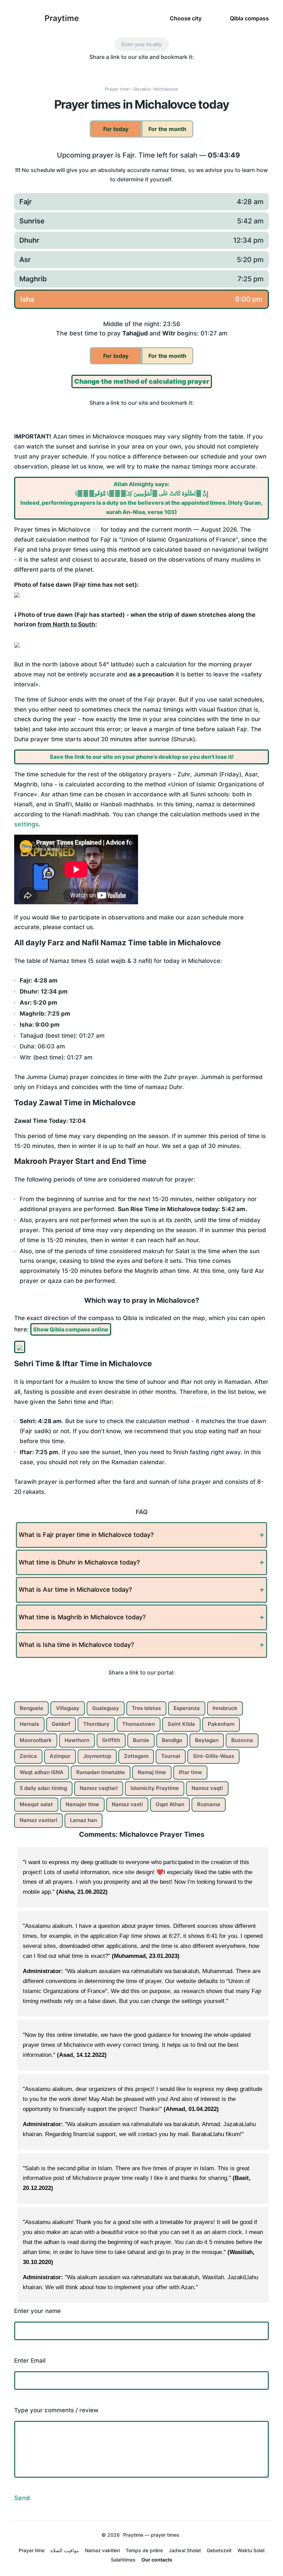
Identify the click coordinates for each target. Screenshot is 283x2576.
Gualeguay (106, 1708)
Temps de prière (144, 2550)
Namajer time (82, 1804)
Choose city (186, 18)
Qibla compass (249, 18)
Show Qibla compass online (71, 1329)
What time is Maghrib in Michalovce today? (82, 1617)
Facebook (91, 69)
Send (22, 2498)
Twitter (105, 69)
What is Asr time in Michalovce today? (75, 1589)
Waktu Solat (251, 2550)
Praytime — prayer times (151, 2535)
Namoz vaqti (207, 1788)
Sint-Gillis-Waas (213, 1756)
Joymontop (97, 1756)
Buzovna (242, 1740)
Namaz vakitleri (102, 2550)
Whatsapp (163, 69)
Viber (134, 69)
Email (192, 69)
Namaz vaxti (127, 1804)
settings (26, 824)
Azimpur (60, 1756)
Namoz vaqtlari (99, 1788)
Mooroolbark (36, 1740)
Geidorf (61, 1724)
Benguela (31, 1708)
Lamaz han (84, 1820)
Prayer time (32, 2550)
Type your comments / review (56, 2410)
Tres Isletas (146, 1708)
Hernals (29, 1724)
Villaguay (68, 1708)
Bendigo (172, 1740)
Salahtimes (123, 2560)
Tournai (171, 1756)
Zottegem (136, 1756)
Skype (120, 69)
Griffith (111, 1740)
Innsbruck (225, 1708)
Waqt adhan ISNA (42, 1772)
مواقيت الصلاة (65, 2550)
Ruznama (209, 1804)
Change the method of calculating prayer (142, 381)
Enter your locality (142, 44)
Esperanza (187, 1708)
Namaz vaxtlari (38, 1820)
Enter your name (37, 2311)
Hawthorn (77, 1740)
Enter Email (30, 2361)
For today (116, 129)
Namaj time (152, 1772)
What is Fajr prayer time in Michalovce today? (86, 1535)
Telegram (149, 69)
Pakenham (221, 1724)
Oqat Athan (170, 1804)
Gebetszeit (219, 2550)
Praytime (62, 18)
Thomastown (139, 1724)
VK (178, 69)
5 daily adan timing (43, 1788)
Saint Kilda (181, 1724)
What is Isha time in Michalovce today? (76, 1645)
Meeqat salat (36, 1804)
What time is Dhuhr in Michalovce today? (79, 1562)
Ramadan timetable (101, 1772)
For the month (167, 129)
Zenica (28, 1756)
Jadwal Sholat (185, 2550)
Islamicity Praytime (155, 1788)
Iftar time (190, 1772)
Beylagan (207, 1740)
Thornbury (96, 1724)
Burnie (141, 1740)
